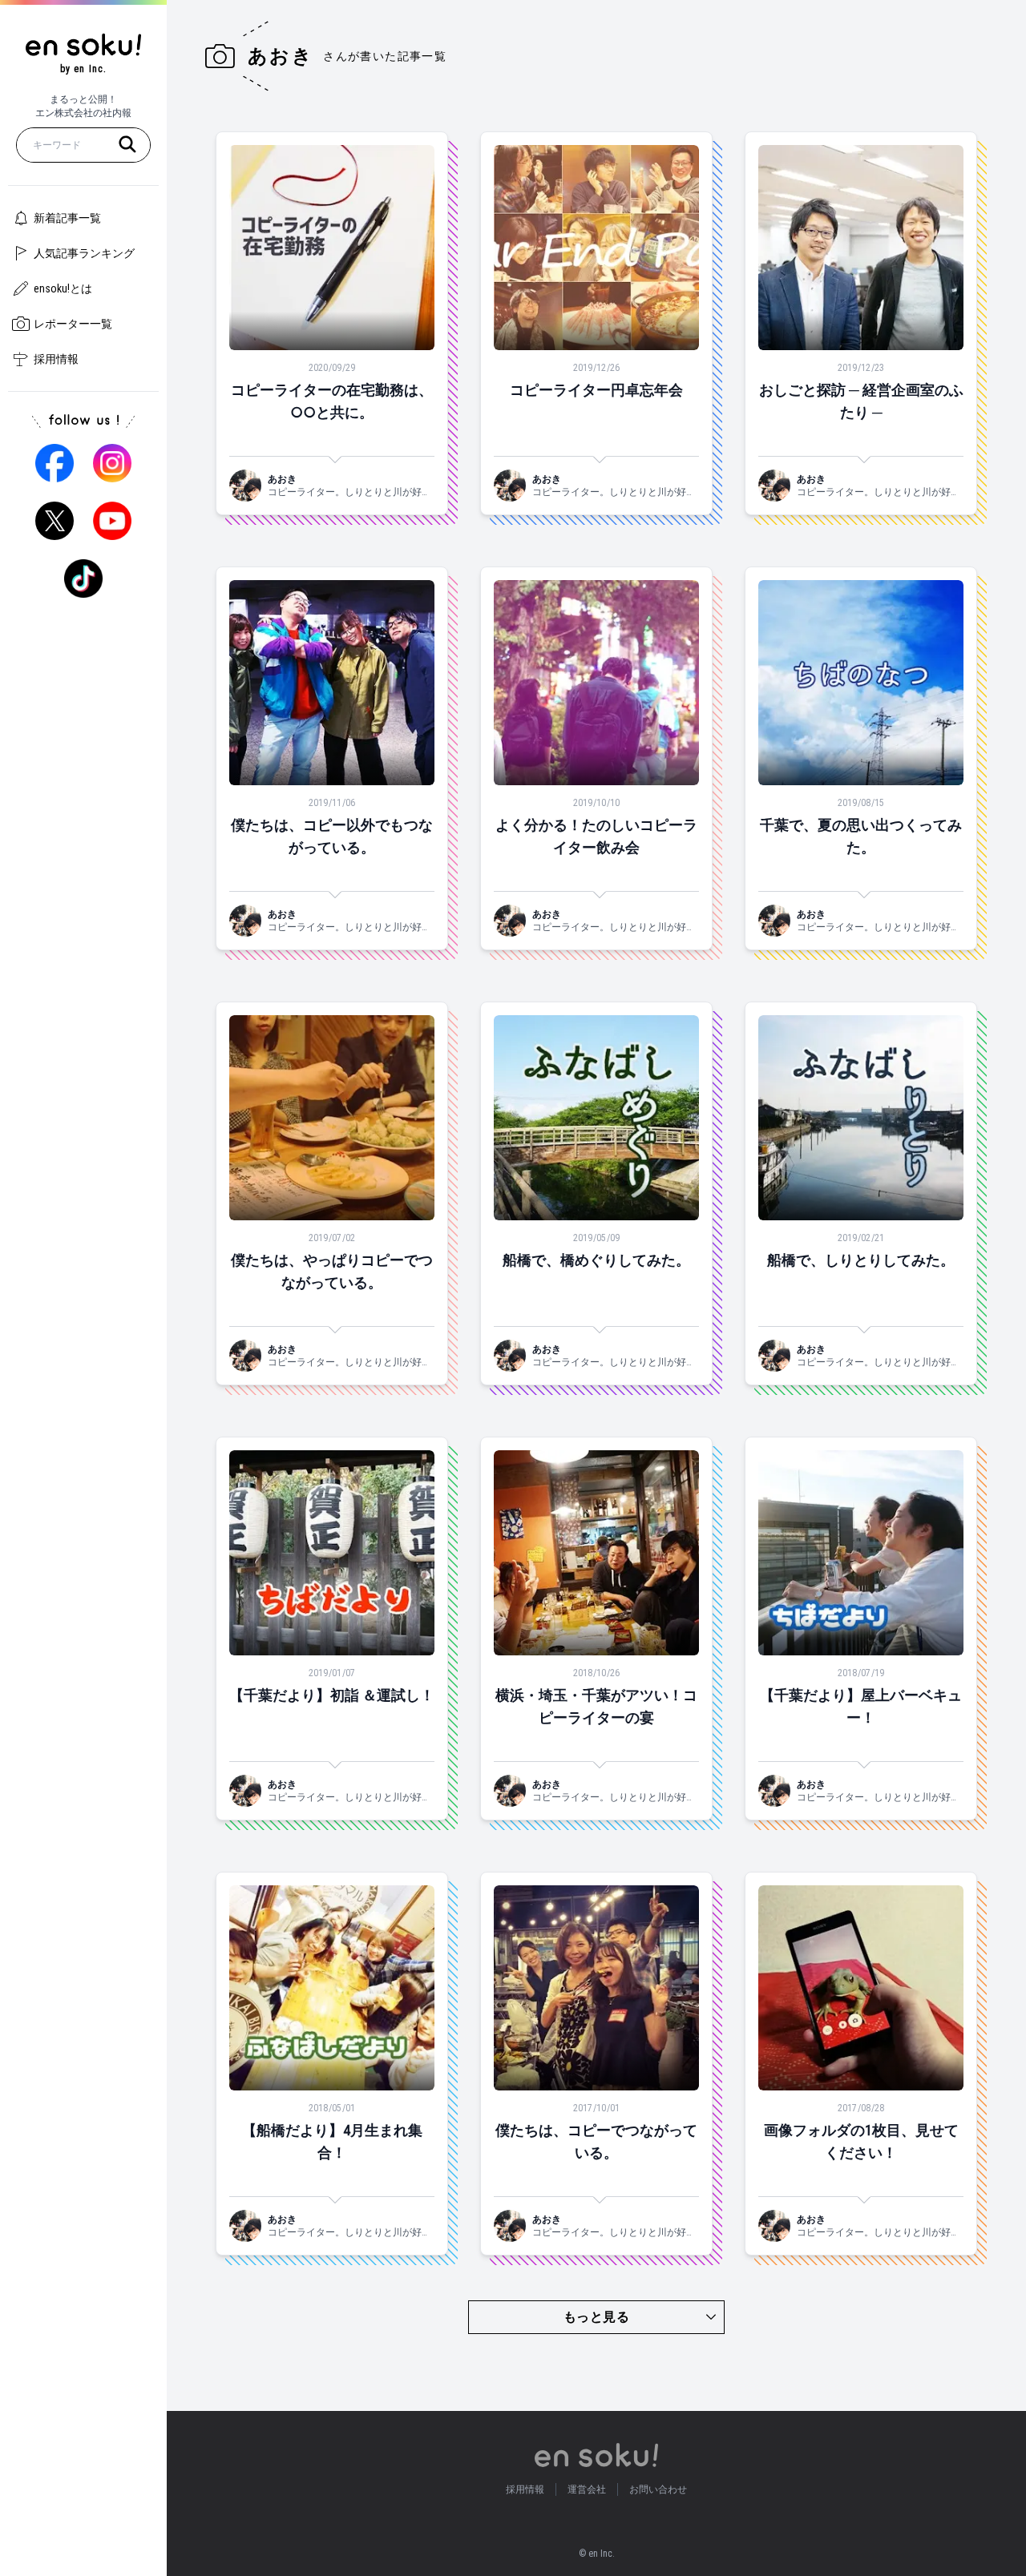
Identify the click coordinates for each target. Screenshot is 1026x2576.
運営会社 (587, 2489)
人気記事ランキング (84, 253)
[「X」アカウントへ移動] (55, 521)
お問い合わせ (658, 2489)
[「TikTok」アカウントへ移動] (83, 578)
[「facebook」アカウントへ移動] (55, 463)
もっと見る (596, 2317)
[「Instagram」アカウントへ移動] (112, 463)
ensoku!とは (63, 288)
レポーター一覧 (73, 324)
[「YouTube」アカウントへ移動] (112, 521)
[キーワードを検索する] (127, 144)
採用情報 (56, 359)
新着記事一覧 (67, 218)
